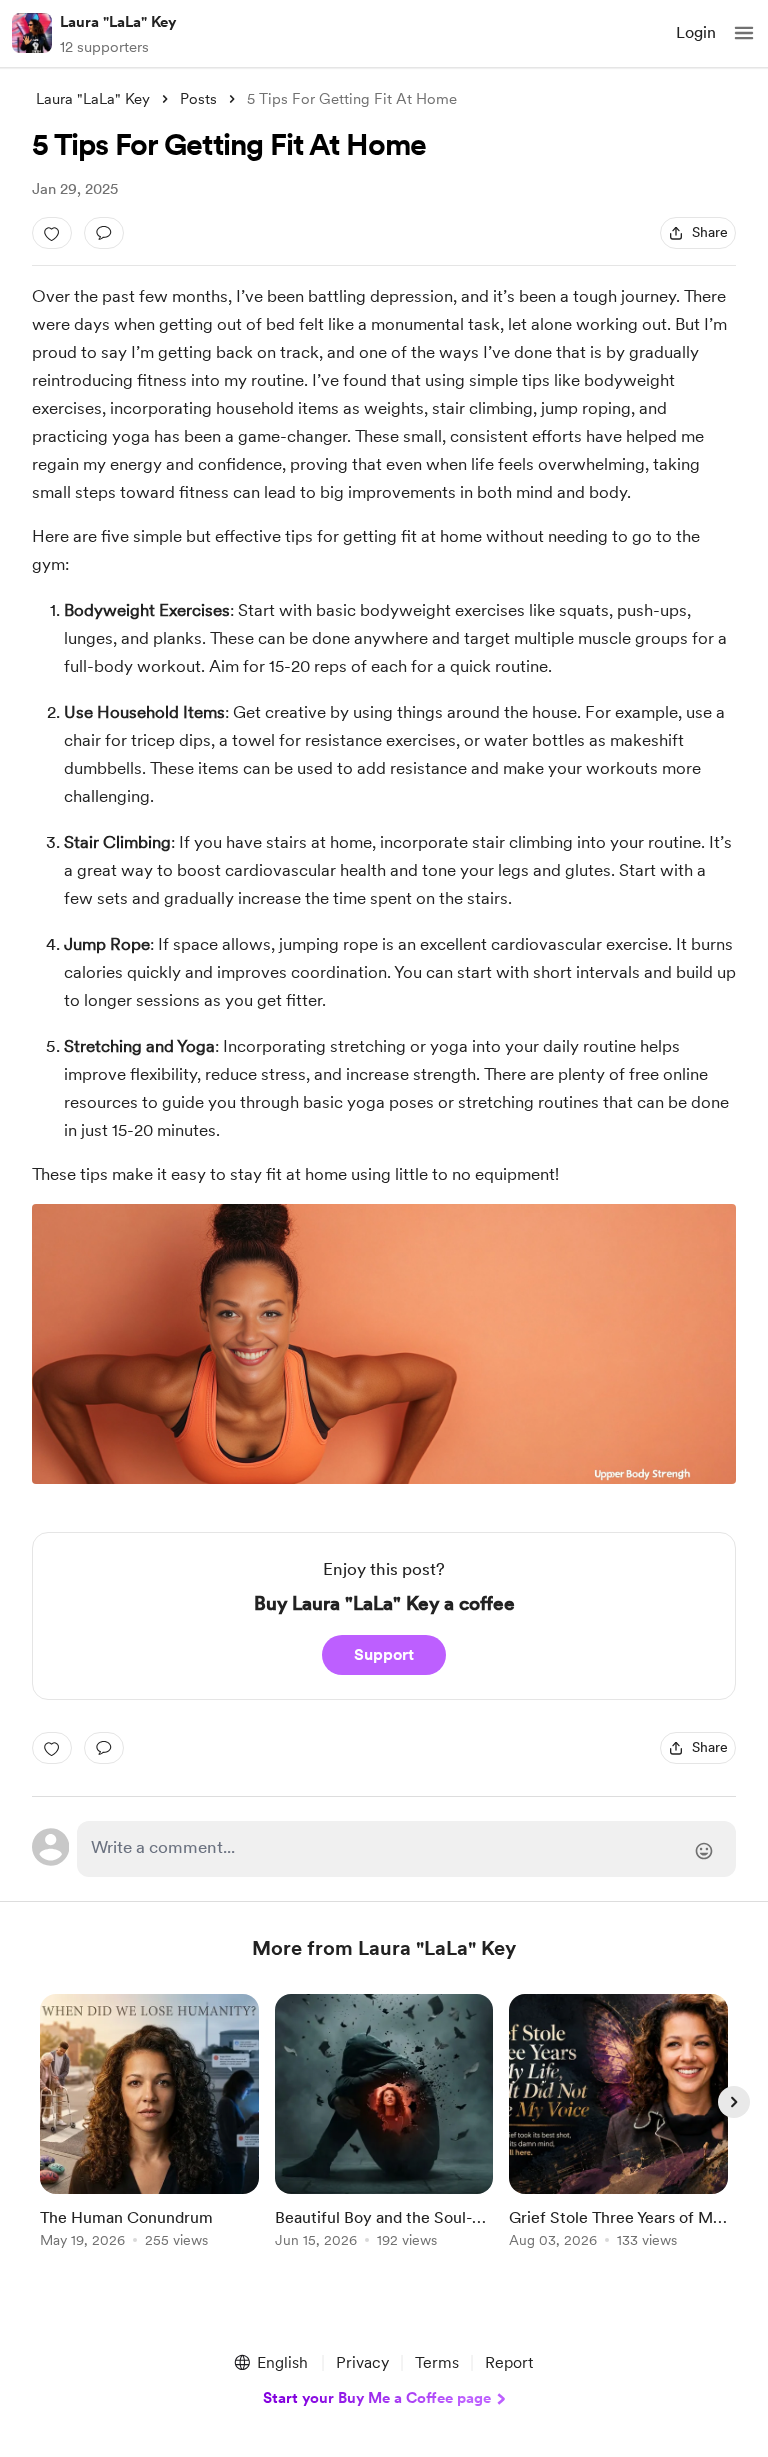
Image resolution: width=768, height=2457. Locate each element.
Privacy (362, 2362)
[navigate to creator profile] (32, 33)
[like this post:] (52, 233)
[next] (734, 2102)
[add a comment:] (104, 233)
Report (509, 2362)
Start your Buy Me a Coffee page (377, 2398)
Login (696, 32)
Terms (437, 2362)
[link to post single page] (149, 2124)
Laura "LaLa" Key (118, 22)
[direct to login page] (406, 1849)
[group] (149, 2132)
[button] (744, 33)
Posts (198, 99)
